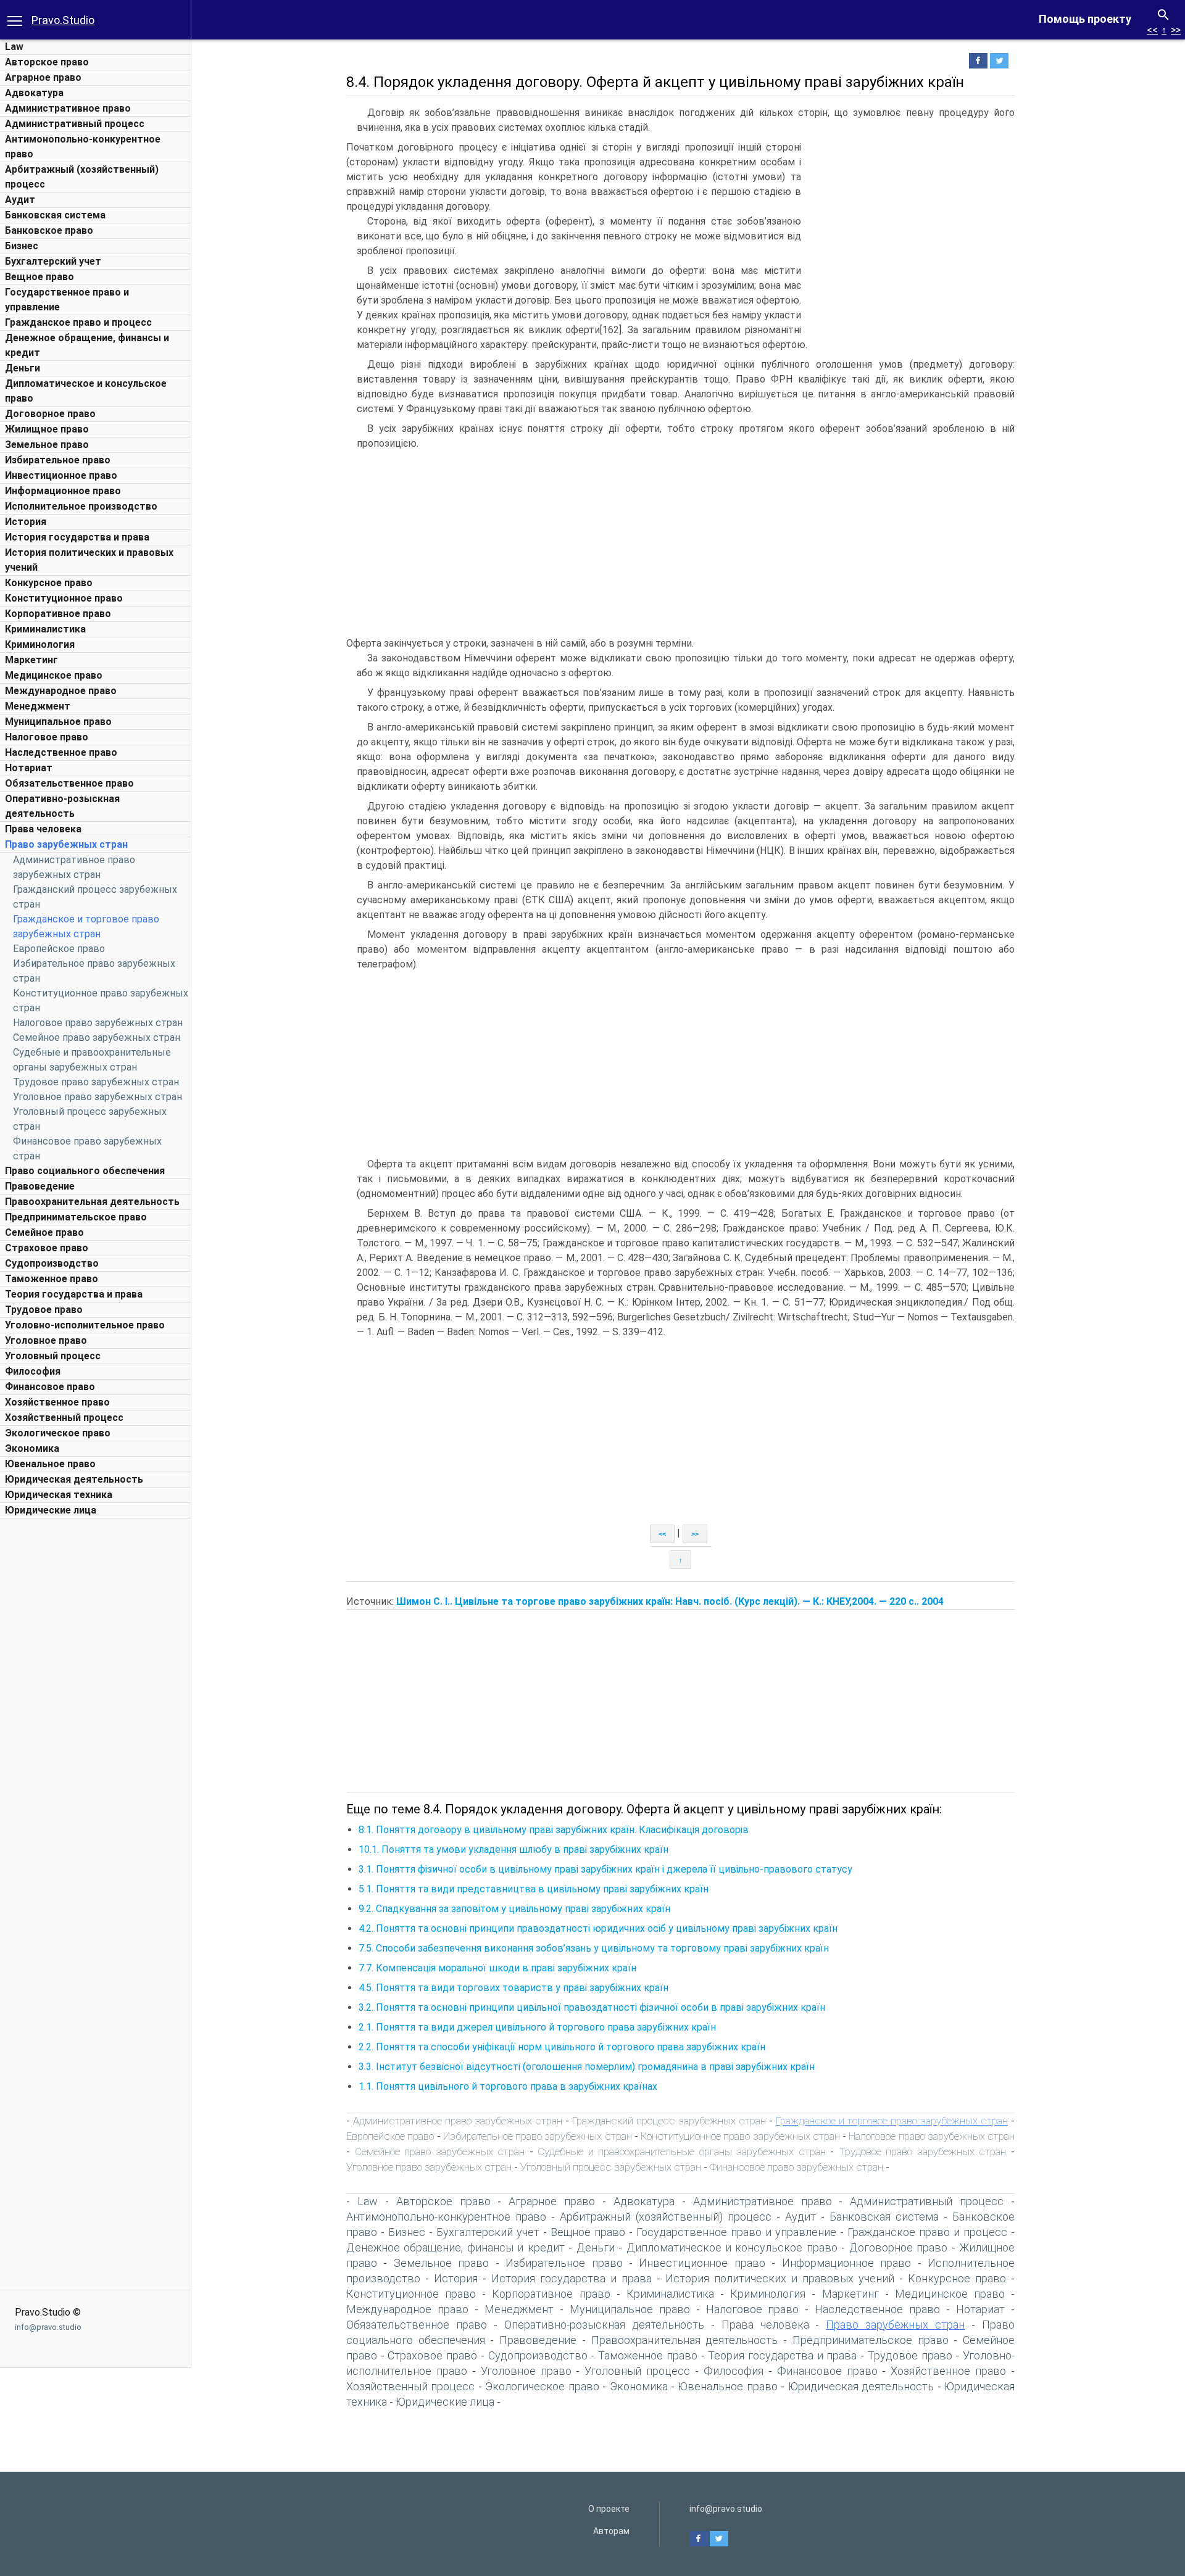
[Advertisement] (96, 1710)
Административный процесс (75, 124)
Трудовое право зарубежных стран (96, 1082)
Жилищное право (47, 429)
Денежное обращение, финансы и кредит (455, 2247)
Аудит (20, 200)
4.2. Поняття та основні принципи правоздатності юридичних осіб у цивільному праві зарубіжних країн (598, 1928)
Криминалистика (45, 629)
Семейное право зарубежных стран (97, 1037)
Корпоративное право (58, 614)
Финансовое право (50, 1387)
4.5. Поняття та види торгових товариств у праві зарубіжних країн (513, 1988)
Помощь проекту (1085, 19)
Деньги (23, 368)
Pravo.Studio (63, 20)
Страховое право (47, 1248)
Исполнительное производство (81, 506)
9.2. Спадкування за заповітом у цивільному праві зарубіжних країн (514, 1909)
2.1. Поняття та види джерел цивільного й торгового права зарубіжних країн (537, 2027)
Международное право (61, 691)
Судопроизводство (52, 1263)
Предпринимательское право (76, 1217)
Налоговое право (47, 737)
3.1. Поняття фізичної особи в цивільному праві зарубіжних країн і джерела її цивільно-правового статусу (605, 1869)
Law (14, 47)
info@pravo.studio (48, 2327)
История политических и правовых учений (780, 2278)
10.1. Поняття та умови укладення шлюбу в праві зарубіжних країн (513, 1849)
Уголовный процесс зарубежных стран (611, 2167)
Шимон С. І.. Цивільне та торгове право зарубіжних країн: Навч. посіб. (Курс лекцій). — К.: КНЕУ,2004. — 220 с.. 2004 (670, 1601)
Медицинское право (54, 675)
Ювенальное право (50, 1464)
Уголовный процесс (53, 1356)
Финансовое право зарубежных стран (796, 2167)
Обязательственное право (69, 783)
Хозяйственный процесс (64, 1418)
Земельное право (47, 445)
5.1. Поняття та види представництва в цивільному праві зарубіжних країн (534, 1889)
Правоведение (40, 1186)
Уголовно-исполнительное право (85, 1325)
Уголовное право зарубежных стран (98, 1097)
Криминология (40, 644)
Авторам (611, 2531)
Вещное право (39, 277)
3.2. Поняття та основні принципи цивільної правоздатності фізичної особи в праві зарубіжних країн (592, 2007)
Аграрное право (43, 77)
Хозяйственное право (57, 1402)
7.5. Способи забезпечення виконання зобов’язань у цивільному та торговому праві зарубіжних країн (594, 1948)
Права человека (43, 829)
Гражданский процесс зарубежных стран (669, 2121)
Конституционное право (64, 598)
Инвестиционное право (61, 475)
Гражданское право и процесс (78, 322)
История (26, 522)
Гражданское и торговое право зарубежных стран (892, 2121)
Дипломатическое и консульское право (732, 2247)
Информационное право (63, 491)
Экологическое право (58, 1433)
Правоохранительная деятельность (92, 1202)
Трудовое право (44, 1310)
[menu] (15, 20)
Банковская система (55, 215)
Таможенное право (52, 1279)
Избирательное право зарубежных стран (538, 2136)
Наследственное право (61, 752)
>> (1176, 30)
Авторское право (47, 62)
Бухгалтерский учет (53, 261)
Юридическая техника (59, 1495)
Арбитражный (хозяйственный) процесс (666, 2217)
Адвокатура (34, 93)
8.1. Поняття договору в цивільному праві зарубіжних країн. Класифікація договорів (554, 1830)
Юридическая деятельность (74, 1479)
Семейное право (44, 1232)
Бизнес (22, 246)
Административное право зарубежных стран (458, 2121)
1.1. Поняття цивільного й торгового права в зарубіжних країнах (508, 2086)
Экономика (32, 1448)
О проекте (609, 2509)
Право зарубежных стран (66, 844)
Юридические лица (51, 1510)
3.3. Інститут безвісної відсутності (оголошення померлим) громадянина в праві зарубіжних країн (587, 2067)
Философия (33, 1371)
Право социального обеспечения (85, 1171)
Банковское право (49, 230)
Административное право (68, 108)
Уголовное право (46, 1340)
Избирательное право (58, 460)
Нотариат (29, 768)
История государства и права (77, 537)
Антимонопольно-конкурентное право (446, 2217)
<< (1152, 30)
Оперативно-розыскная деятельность (604, 2325)
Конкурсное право (49, 583)
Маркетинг (31, 660)
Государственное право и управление (736, 2232)
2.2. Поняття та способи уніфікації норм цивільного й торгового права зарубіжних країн (562, 2047)
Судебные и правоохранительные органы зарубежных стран (682, 2151)
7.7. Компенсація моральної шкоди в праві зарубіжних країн (497, 1968)
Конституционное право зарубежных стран (740, 2136)
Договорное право (50, 414)
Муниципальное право (58, 722)
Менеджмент (38, 706)
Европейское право (59, 949)
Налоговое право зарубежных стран (98, 1023)
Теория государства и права (74, 1294)
